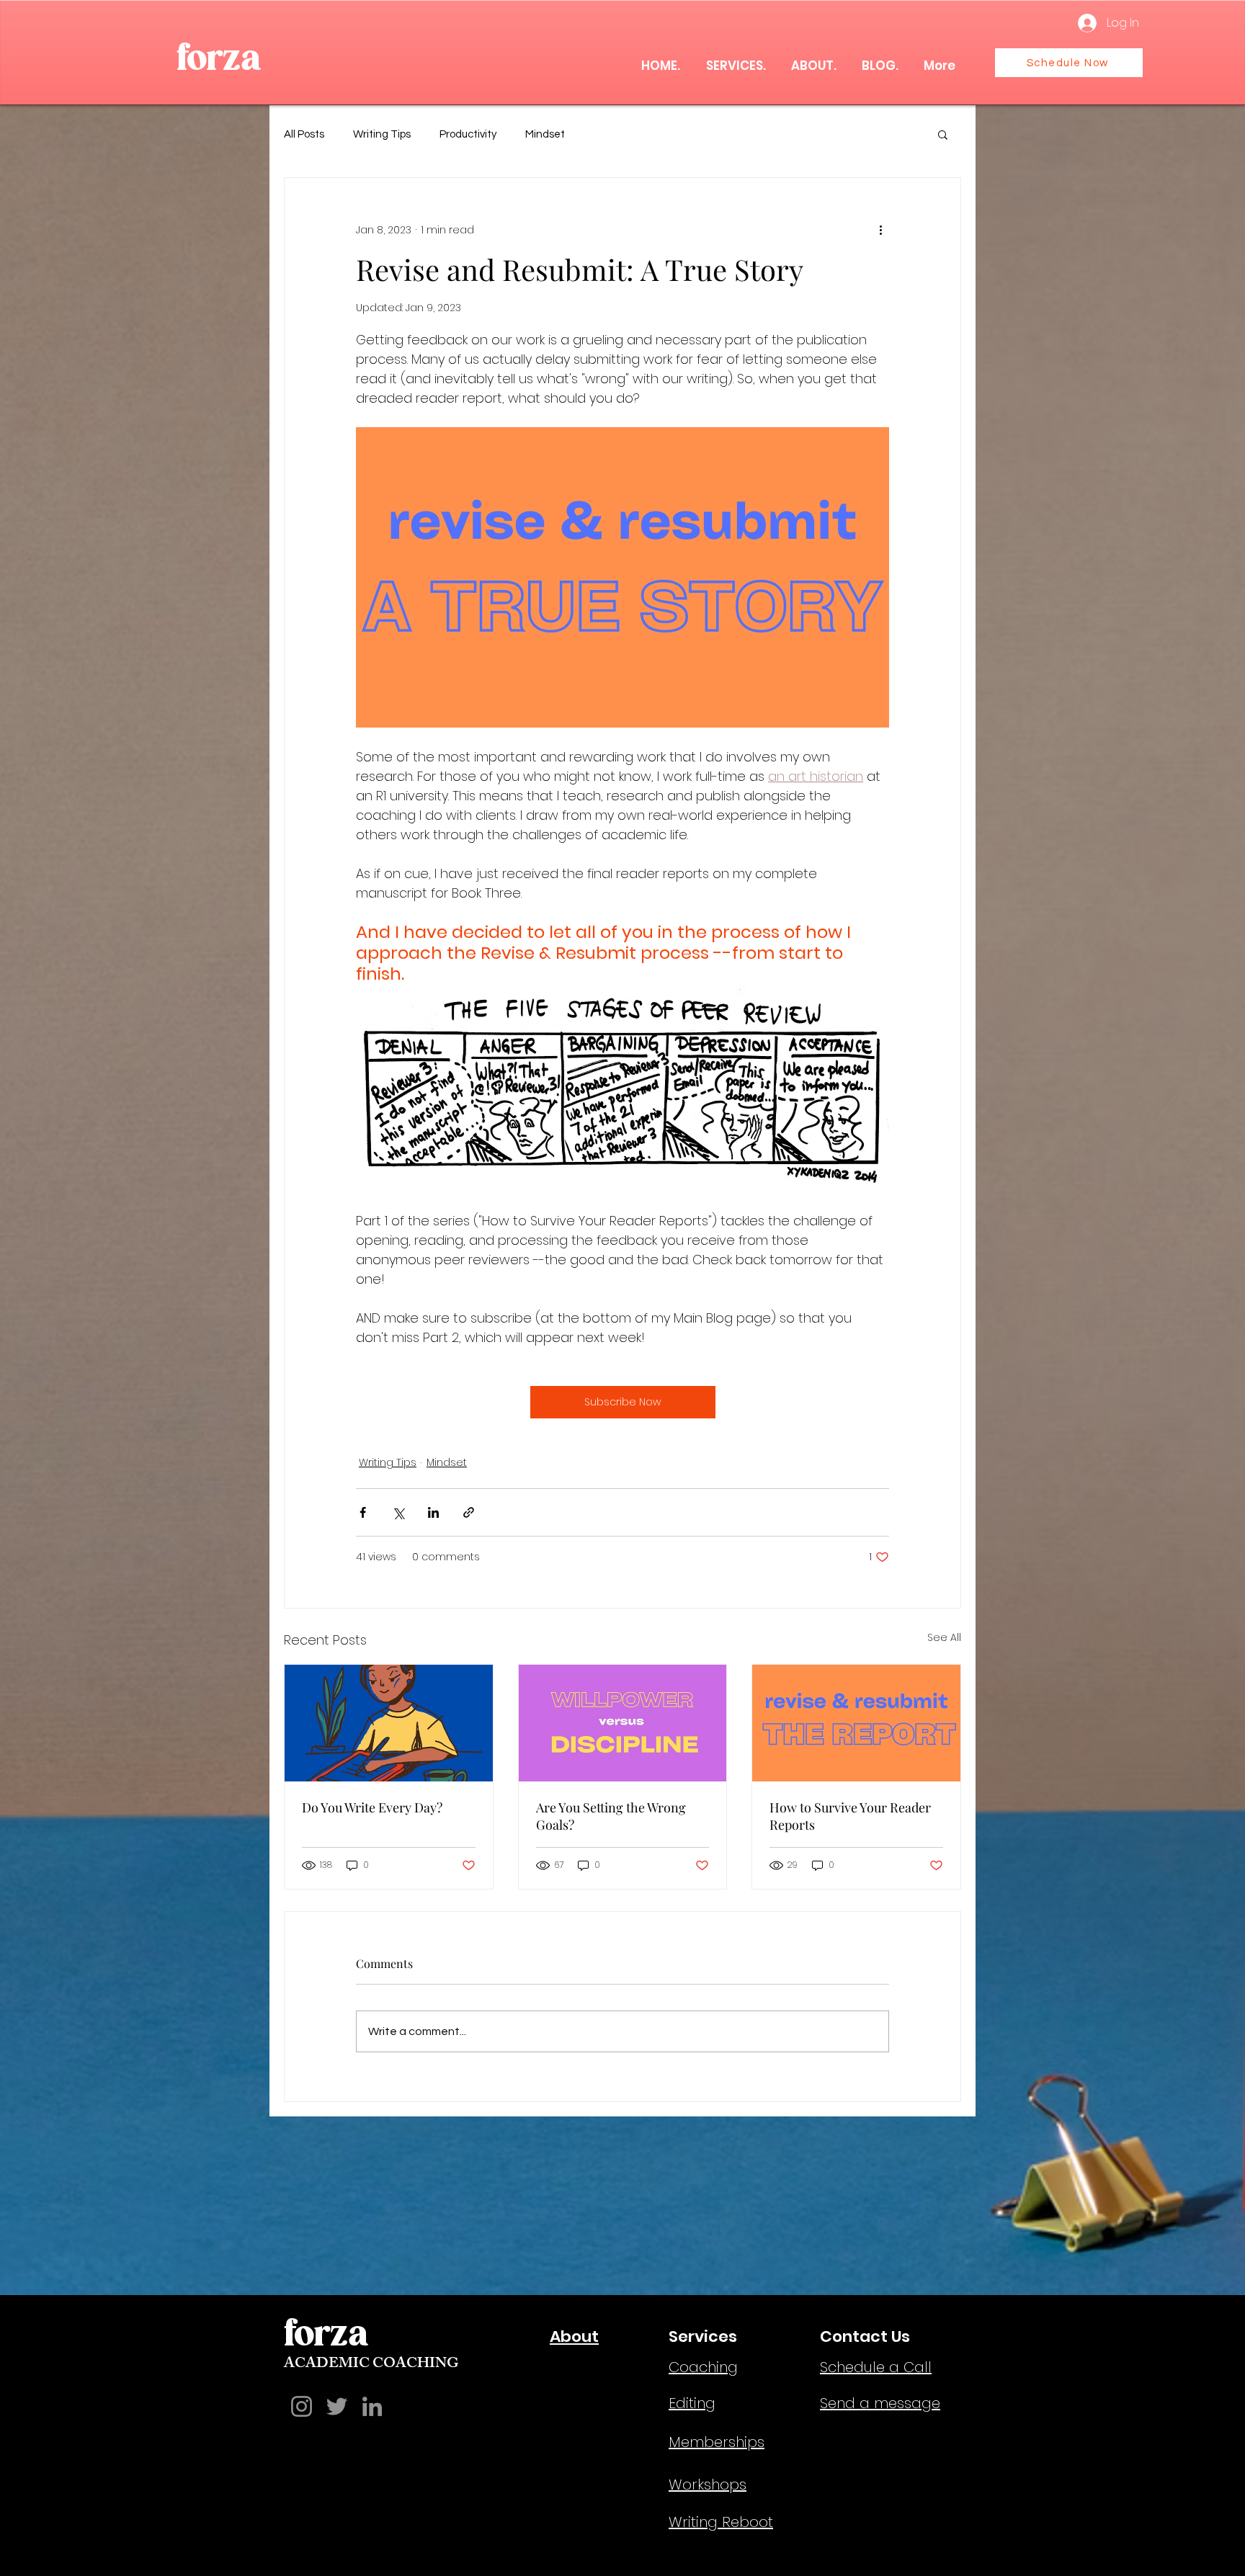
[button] (1019, 106)
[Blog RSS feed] (94, 1777)
